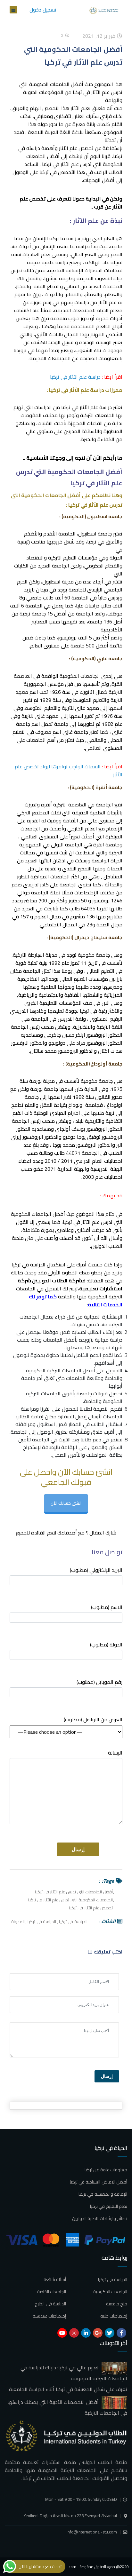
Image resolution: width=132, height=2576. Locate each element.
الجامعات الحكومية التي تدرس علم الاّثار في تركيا (70, 1900)
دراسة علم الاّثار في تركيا (75, 377)
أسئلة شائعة (55, 2279)
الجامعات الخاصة (52, 2292)
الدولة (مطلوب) (106, 1645)
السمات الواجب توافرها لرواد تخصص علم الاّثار (69, 770)
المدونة (18, 1922)
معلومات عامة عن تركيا (106, 2170)
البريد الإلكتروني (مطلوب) (96, 1570)
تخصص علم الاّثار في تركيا (91, 1908)
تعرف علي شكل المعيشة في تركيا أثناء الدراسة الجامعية (68, 2389)
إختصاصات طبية (114, 2316)
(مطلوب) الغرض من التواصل (93, 1720)
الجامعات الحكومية (110, 2292)
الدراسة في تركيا (73, 1922)
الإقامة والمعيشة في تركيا (103, 2194)
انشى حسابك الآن (66, 1503)
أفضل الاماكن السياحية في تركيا (99, 2182)
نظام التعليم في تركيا (109, 2206)
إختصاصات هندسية (49, 2316)
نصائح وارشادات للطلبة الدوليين (100, 2218)
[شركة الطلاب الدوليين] (105, 10)
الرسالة (115, 1753)
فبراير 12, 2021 (100, 36)
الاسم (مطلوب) (107, 1608)
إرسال (107, 2076)
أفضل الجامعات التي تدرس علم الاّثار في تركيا (74, 1892)
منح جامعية (117, 2304)
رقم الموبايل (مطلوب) (99, 1682)
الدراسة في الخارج (50, 2304)
